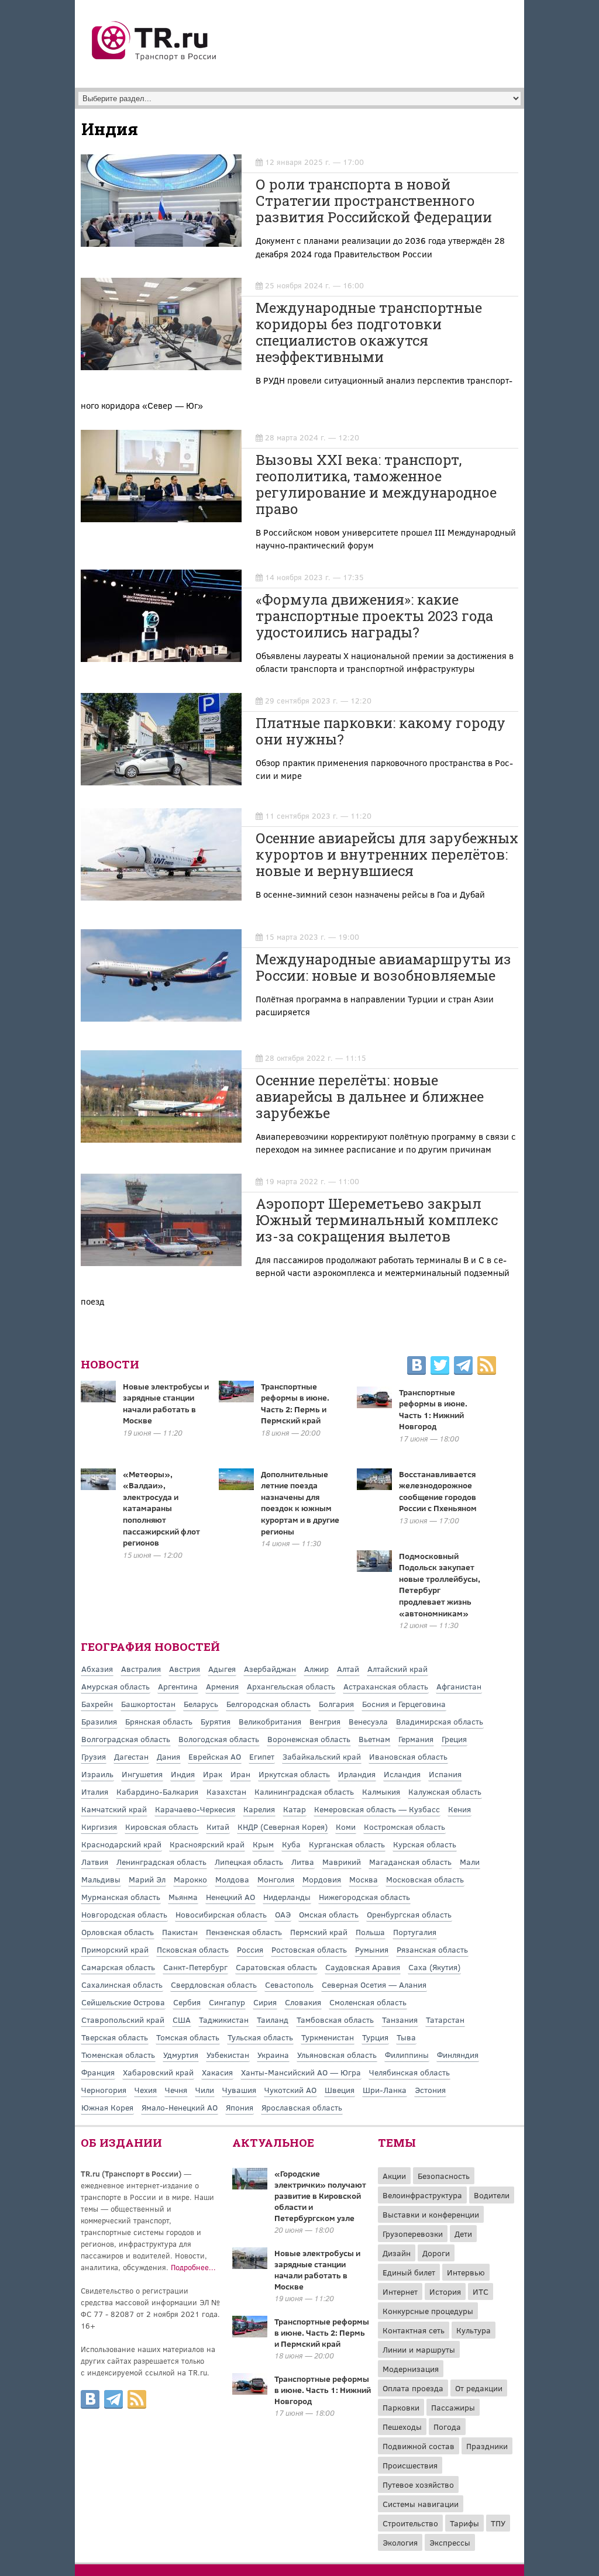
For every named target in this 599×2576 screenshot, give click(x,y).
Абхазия (97, 1669)
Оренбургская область (409, 1914)
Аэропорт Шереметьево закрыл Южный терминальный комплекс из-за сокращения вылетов (377, 1220)
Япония (240, 2107)
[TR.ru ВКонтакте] (416, 1367)
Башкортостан (148, 1704)
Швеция (340, 2090)
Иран (240, 1774)
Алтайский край (397, 1669)
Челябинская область (409, 2072)
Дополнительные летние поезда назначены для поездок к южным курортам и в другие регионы (300, 1503)
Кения (459, 1809)
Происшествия (410, 2465)
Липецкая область (249, 1862)
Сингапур (227, 2002)
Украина (273, 2055)
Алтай (348, 1669)
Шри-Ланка (385, 2090)
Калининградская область (304, 1792)
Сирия (265, 2002)
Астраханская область (386, 1686)
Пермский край (319, 1932)
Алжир (316, 1669)
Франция (98, 2072)
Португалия (415, 1932)
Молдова (232, 1879)
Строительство (410, 2523)
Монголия (276, 1879)
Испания (445, 1774)
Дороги (436, 2253)
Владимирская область (440, 1721)
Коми (346, 1827)
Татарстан (445, 2020)
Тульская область (260, 2037)
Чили (205, 2090)
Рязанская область (432, 1949)
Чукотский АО (290, 2090)
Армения (222, 1686)
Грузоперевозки (413, 2234)
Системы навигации (421, 2504)
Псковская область (193, 1949)
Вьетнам (374, 1739)
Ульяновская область (337, 2055)
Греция (454, 1739)
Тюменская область (118, 2055)
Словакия (303, 2002)
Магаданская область (410, 1862)
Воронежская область (309, 1739)
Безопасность (444, 2176)
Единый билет (409, 2272)
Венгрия (325, 1721)
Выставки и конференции (431, 2214)
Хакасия (217, 2072)
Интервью (466, 2272)
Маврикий (342, 1862)
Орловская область (118, 1932)
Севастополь (289, 1984)
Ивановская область (408, 1756)
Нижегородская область (364, 1897)
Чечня (176, 2090)
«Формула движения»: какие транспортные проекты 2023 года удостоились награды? (374, 616)
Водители (492, 2195)
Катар (295, 1809)
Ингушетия (142, 1774)
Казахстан (226, 1792)
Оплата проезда (413, 2388)
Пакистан (180, 1932)
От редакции (479, 2388)
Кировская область (162, 1827)
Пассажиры (453, 2407)
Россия (250, 1949)
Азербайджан (270, 1669)
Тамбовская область (335, 2020)
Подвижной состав (419, 2446)
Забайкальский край (322, 1756)
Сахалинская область (122, 1984)
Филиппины (407, 2055)
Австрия (185, 1669)
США (182, 2020)
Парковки (401, 2407)
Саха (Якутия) (434, 1967)
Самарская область (118, 1967)
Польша (370, 1932)
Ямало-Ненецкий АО (180, 2107)
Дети (463, 2234)
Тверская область (115, 2037)
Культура (474, 2330)
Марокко (190, 1879)
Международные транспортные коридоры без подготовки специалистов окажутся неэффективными (369, 332)
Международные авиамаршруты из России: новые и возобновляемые (383, 967)
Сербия (187, 2002)
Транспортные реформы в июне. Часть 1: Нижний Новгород (433, 1409)
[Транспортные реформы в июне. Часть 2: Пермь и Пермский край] (250, 2334)
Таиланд (273, 2020)
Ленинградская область (161, 1862)
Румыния (372, 1949)
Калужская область (445, 1792)
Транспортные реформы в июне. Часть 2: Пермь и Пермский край (295, 1403)
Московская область (425, 1879)
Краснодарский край (121, 1844)
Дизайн (397, 2253)
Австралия (141, 1669)
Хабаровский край (158, 2072)
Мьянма (183, 1897)
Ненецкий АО (230, 1897)
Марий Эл (147, 1879)
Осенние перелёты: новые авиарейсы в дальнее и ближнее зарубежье (370, 1096)
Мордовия (322, 1879)
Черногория (104, 2090)
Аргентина (178, 1686)
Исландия (402, 1774)
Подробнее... (193, 2267)
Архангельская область (291, 1686)
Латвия (95, 1862)
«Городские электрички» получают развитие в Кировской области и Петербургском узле (320, 2196)
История (445, 2291)
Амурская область (116, 1686)
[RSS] (487, 1367)
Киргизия (99, 1827)
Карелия (259, 1809)
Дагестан (131, 1756)
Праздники (487, 2446)
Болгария (336, 1704)
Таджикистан (224, 2020)
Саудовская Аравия (363, 1967)
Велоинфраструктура (422, 2195)
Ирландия (357, 1774)
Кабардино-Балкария (157, 1792)
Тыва (406, 2037)
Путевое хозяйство (418, 2484)
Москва (364, 1879)
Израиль (97, 1774)
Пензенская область (244, 1932)
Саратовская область (276, 1967)
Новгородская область (124, 1914)
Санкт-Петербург (195, 1967)
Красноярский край (207, 1844)
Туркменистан (328, 2037)
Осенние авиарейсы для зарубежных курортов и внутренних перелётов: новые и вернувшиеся (387, 854)
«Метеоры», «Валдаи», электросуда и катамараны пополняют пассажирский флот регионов (161, 1508)
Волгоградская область (126, 1739)
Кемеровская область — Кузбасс (377, 1809)
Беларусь (201, 1704)
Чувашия (239, 2090)
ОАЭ (283, 1914)
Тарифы (464, 2523)
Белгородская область (268, 1704)
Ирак (213, 1774)
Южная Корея (107, 2107)
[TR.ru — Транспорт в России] (155, 60)
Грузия (94, 1756)
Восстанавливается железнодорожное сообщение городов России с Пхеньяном (438, 1491)
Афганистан (459, 1686)
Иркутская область (294, 1774)
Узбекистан (228, 2055)
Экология (400, 2542)
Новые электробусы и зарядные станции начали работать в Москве (166, 1403)
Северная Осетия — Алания (374, 1984)
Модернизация (411, 2369)
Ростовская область (309, 1949)
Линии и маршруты (419, 2349)
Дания (168, 1756)
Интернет (400, 2291)
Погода (447, 2427)
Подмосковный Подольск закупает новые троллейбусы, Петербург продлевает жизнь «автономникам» (440, 1584)
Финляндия (458, 2055)
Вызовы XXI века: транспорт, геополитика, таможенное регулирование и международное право (376, 484)
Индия (183, 1774)
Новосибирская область (221, 1914)
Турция (375, 2037)
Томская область (188, 2037)
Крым (263, 1844)
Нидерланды (287, 1897)
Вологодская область (219, 1739)
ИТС (481, 2291)
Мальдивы (101, 1879)
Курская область (425, 1844)
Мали (470, 1862)
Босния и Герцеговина (404, 1704)
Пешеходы (402, 2427)
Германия (416, 1739)
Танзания (400, 2020)
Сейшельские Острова (123, 2002)
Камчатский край (114, 1809)
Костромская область (405, 1827)
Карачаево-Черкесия (195, 1809)
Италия (95, 1792)
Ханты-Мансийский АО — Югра (301, 2072)
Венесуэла (368, 1721)
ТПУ (498, 2523)
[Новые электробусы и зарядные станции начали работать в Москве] (250, 2265)
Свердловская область (214, 1984)
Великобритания (270, 1721)
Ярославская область (302, 2107)
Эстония (430, 2090)
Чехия (146, 2090)
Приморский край (115, 1949)
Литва (303, 1862)
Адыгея (222, 1669)
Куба (291, 1844)
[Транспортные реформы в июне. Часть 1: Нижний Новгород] (250, 2391)
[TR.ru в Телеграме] (463, 1367)
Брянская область (159, 1721)
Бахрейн (97, 1704)
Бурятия (216, 1721)
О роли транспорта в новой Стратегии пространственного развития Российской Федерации (374, 201)
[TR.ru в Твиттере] (440, 1367)
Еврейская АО (215, 1756)
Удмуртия (181, 2055)
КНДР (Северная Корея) (283, 1827)
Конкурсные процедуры (428, 2311)
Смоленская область (368, 2002)
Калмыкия (381, 1792)
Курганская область (347, 1844)
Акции (394, 2176)
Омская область (329, 1914)
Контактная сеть (414, 2330)
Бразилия (99, 1721)
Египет (262, 1756)
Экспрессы (450, 2542)
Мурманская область (121, 1897)
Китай (218, 1827)
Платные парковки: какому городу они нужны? (381, 731)
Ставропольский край (123, 2020)
